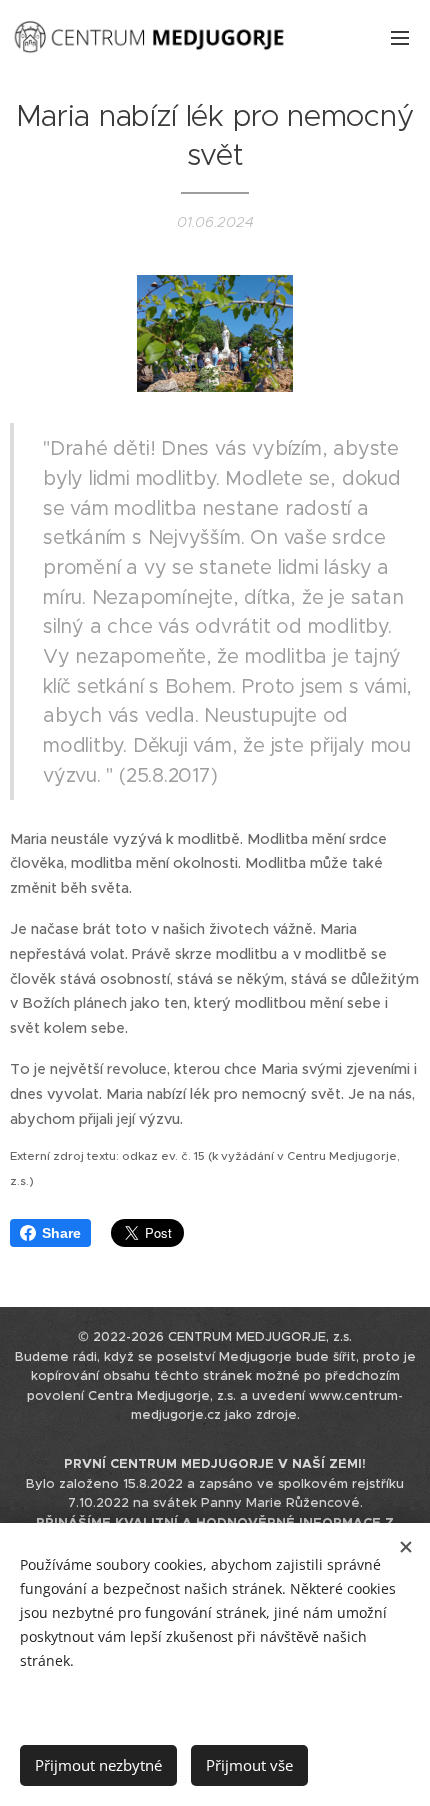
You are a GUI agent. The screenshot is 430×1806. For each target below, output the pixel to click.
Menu (400, 37)
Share (61, 1233)
